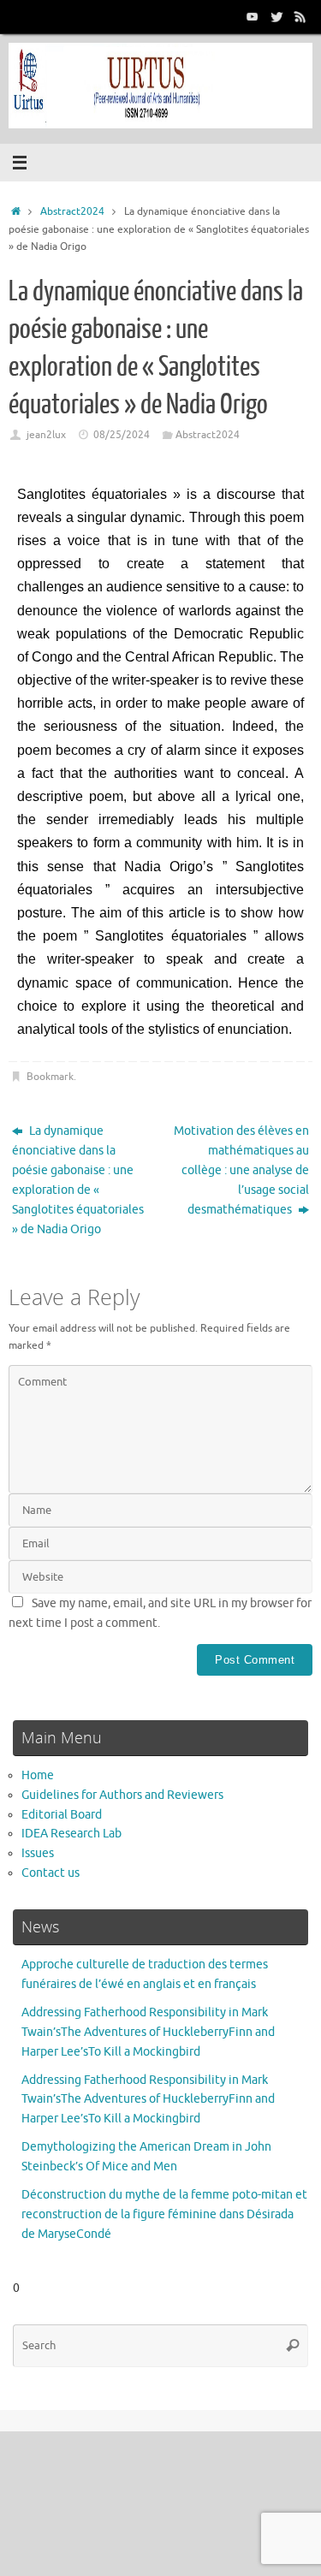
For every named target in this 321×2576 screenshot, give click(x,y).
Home (38, 1775)
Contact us (51, 1873)
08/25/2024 (122, 435)
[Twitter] (276, 16)
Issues (38, 1853)
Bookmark (50, 1077)
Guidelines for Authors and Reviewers (122, 1795)
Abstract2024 (72, 211)
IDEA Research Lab (71, 1834)
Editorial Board (62, 1815)
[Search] (293, 2346)
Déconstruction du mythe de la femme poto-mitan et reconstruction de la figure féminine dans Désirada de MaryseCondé (164, 2214)
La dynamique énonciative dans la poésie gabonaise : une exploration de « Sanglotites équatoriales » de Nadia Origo (78, 1180)
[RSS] (300, 16)
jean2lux (46, 435)
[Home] (16, 211)
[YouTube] (253, 16)
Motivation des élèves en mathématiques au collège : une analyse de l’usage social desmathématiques (241, 1170)
